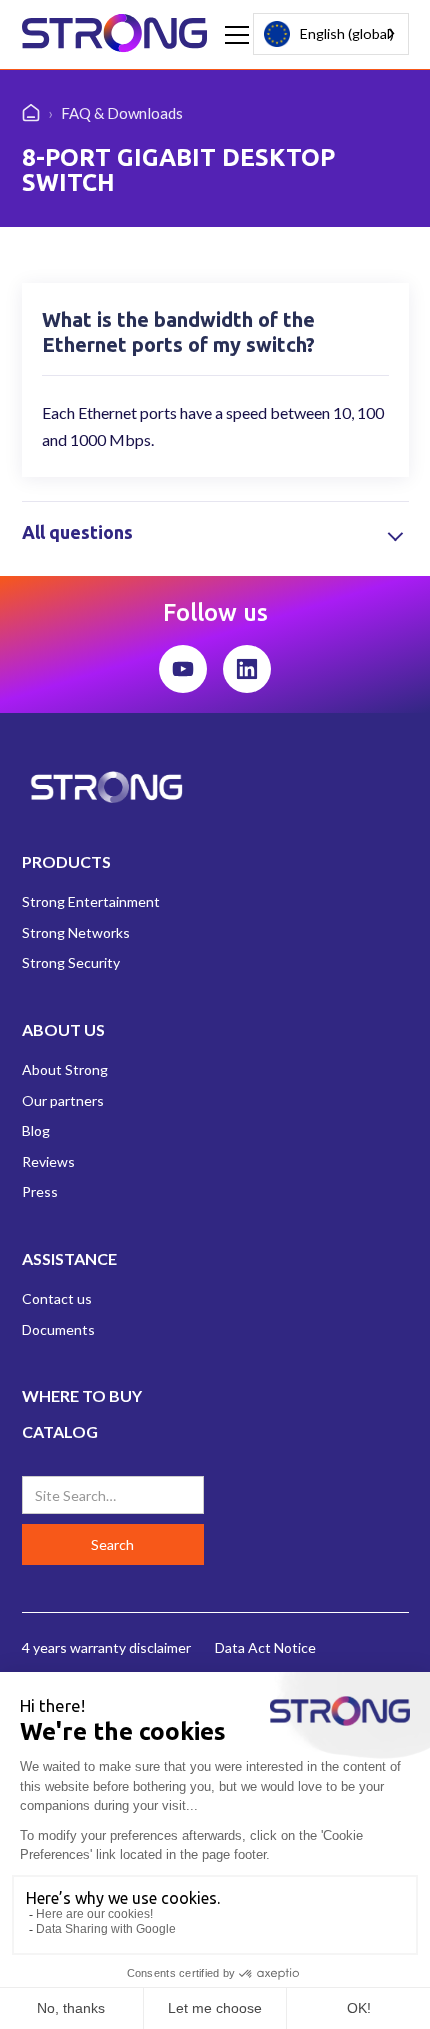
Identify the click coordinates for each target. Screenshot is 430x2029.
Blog (36, 1130)
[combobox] (331, 34)
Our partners (63, 1100)
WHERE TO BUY (82, 1395)
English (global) (347, 33)
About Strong (65, 1069)
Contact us (57, 1298)
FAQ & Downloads (122, 113)
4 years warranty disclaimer (106, 1647)
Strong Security (71, 962)
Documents (58, 1329)
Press (40, 1191)
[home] (114, 34)
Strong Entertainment (91, 901)
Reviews (48, 1161)
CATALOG (60, 1431)
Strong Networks (76, 932)
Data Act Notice (265, 1647)
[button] (233, 35)
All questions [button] (77, 532)
